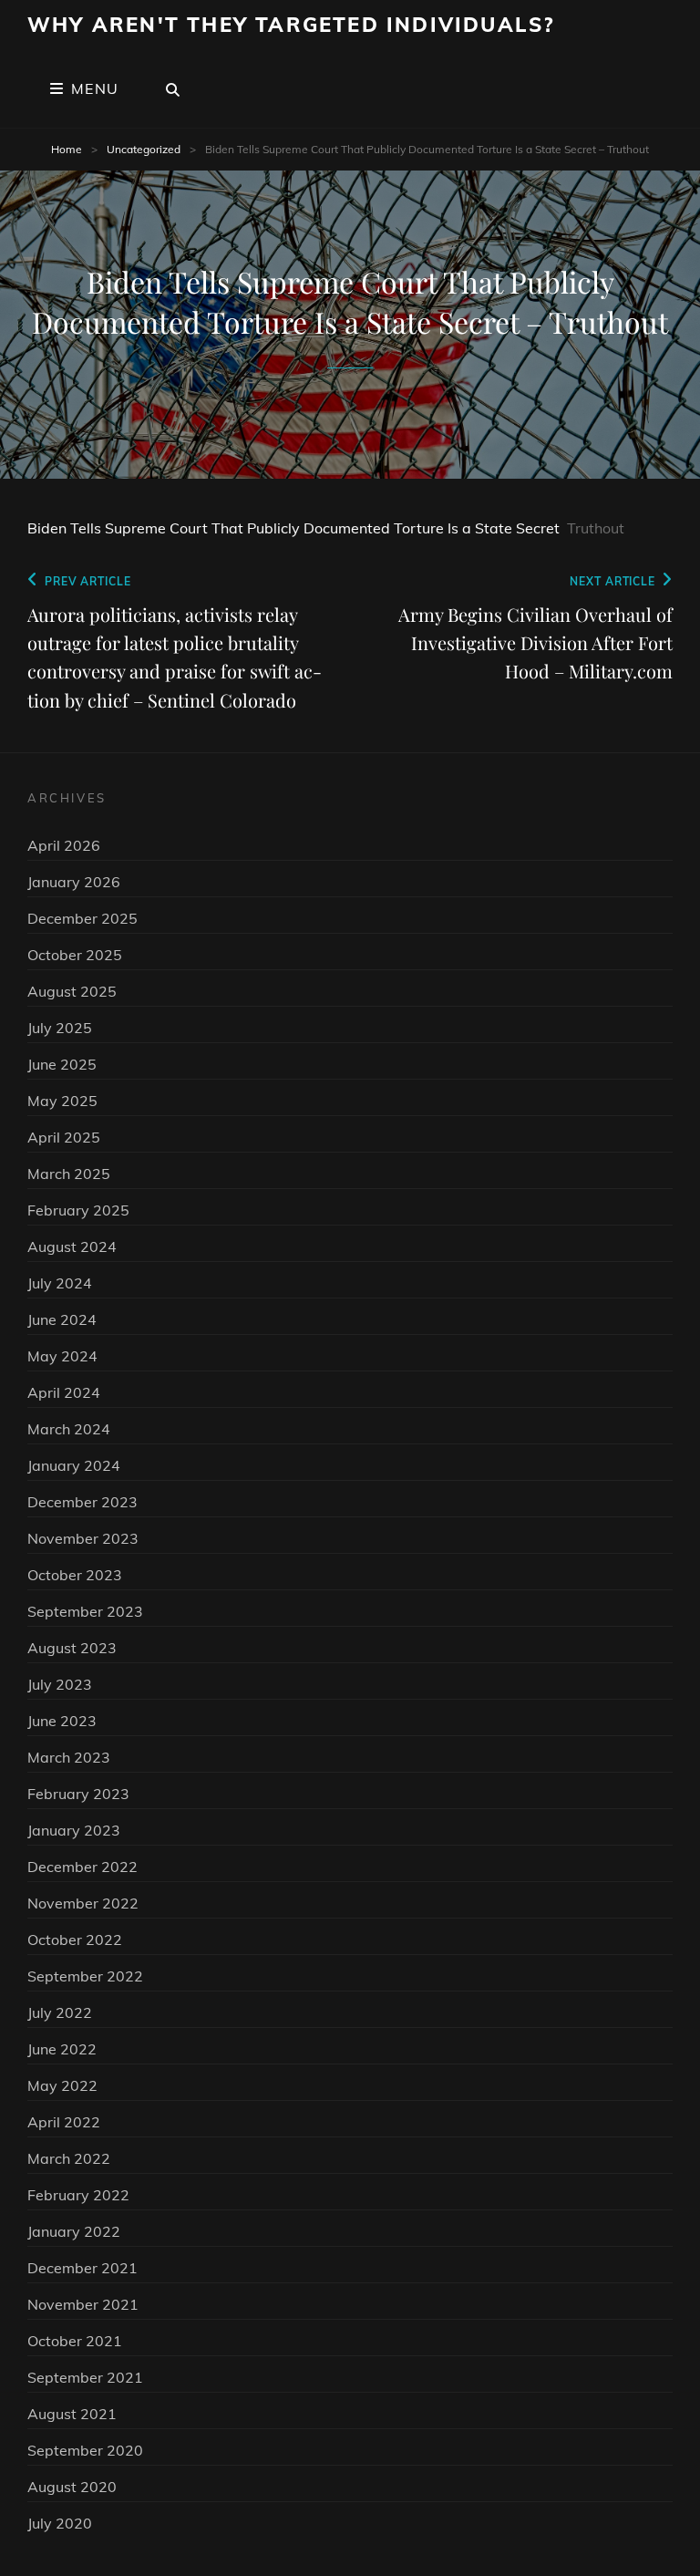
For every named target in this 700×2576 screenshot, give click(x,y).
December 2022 (82, 1867)
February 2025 (78, 1210)
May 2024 (62, 1356)
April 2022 (64, 2122)
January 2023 (74, 1830)
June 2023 (62, 1721)
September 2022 (85, 1976)
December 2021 (82, 2268)
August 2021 (72, 2414)
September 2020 (85, 2450)
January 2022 (74, 2231)
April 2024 (64, 1392)
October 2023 (75, 1575)
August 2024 (72, 1247)
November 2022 (83, 1903)
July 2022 (60, 2012)
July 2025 (60, 1028)
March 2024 (69, 1429)
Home (67, 149)
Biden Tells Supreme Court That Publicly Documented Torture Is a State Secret (293, 528)
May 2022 (62, 2085)
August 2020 (72, 2487)
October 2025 (75, 955)
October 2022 (75, 1940)
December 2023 (82, 1502)
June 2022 (62, 2049)
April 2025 (64, 1137)
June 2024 (62, 1319)
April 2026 (64, 845)
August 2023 (72, 1648)
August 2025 (72, 991)
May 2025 (62, 1101)
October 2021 (75, 2341)
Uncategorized (144, 149)
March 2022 (69, 2158)
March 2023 (69, 1757)
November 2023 (83, 1538)
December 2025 (82, 918)
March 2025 (69, 1174)
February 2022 (78, 2195)
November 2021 (83, 2304)
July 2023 (60, 1684)
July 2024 (60, 1283)
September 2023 (85, 1611)
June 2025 (62, 1064)
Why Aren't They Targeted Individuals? (291, 25)
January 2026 (74, 882)
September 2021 (85, 2377)
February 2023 (78, 1794)
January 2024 (74, 1465)
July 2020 (60, 2523)
